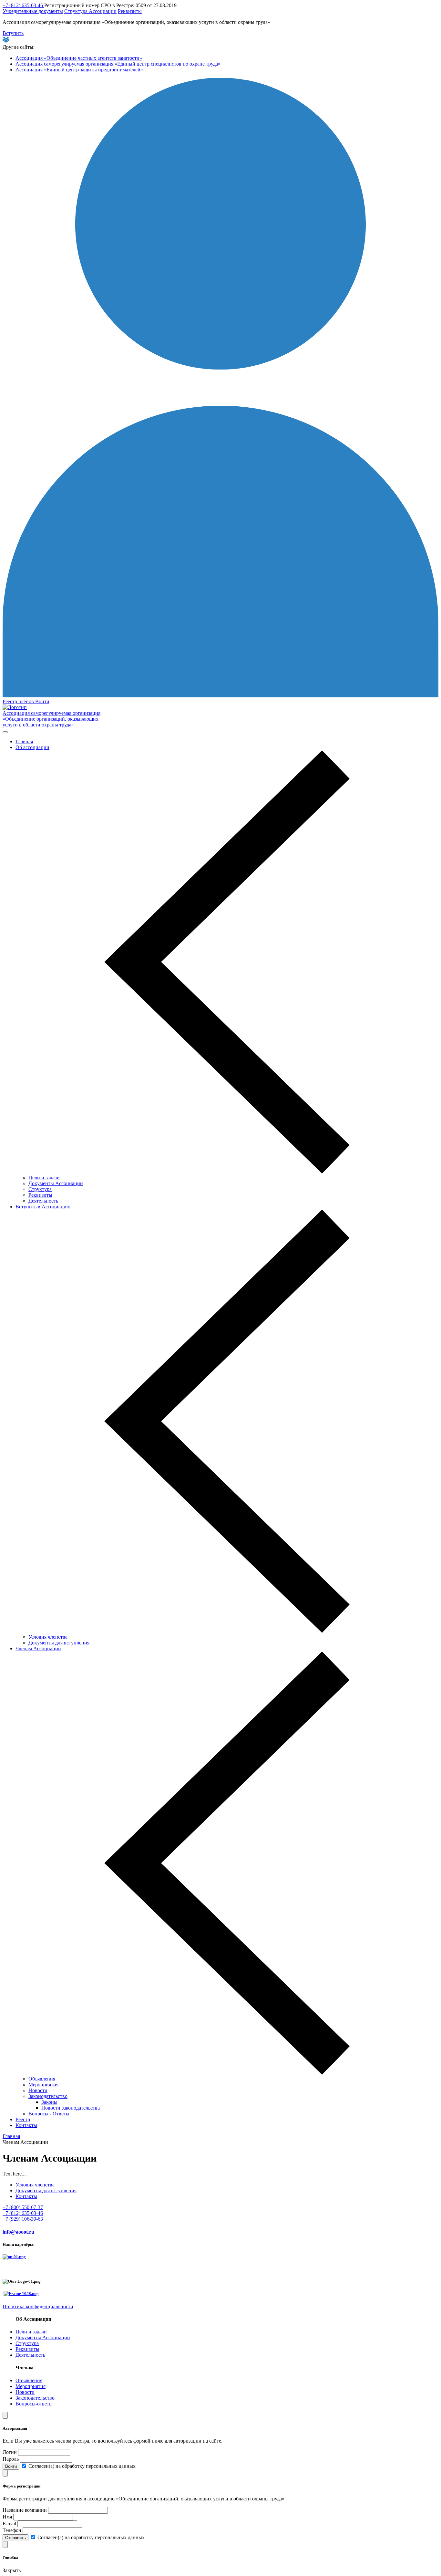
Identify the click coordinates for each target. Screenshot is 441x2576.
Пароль (11, 2459)
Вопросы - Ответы (49, 2114)
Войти (42, 701)
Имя (7, 2517)
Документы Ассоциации (56, 1183)
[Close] (5, 2415)
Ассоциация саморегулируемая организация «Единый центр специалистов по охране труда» (118, 64)
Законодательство (48, 2096)
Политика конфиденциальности (38, 2306)
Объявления (42, 2079)
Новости (38, 2090)
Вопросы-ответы (34, 2404)
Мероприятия (43, 2085)
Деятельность (43, 1201)
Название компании (25, 2510)
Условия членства (48, 1637)
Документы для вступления (59, 1643)
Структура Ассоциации (90, 11)
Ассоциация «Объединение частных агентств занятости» (79, 58)
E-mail (9, 2524)
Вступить (13, 33)
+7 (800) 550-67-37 (23, 2207)
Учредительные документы (33, 11)
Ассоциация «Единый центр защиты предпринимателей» (79, 70)
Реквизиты (130, 11)
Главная (24, 741)
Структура (40, 1189)
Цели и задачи (44, 1178)
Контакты (26, 2125)
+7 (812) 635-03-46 (23, 5)
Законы (49, 2102)
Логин (10, 2452)
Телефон (12, 2530)
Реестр (23, 2119)
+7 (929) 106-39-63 (23, 2219)
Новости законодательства (71, 2108)
